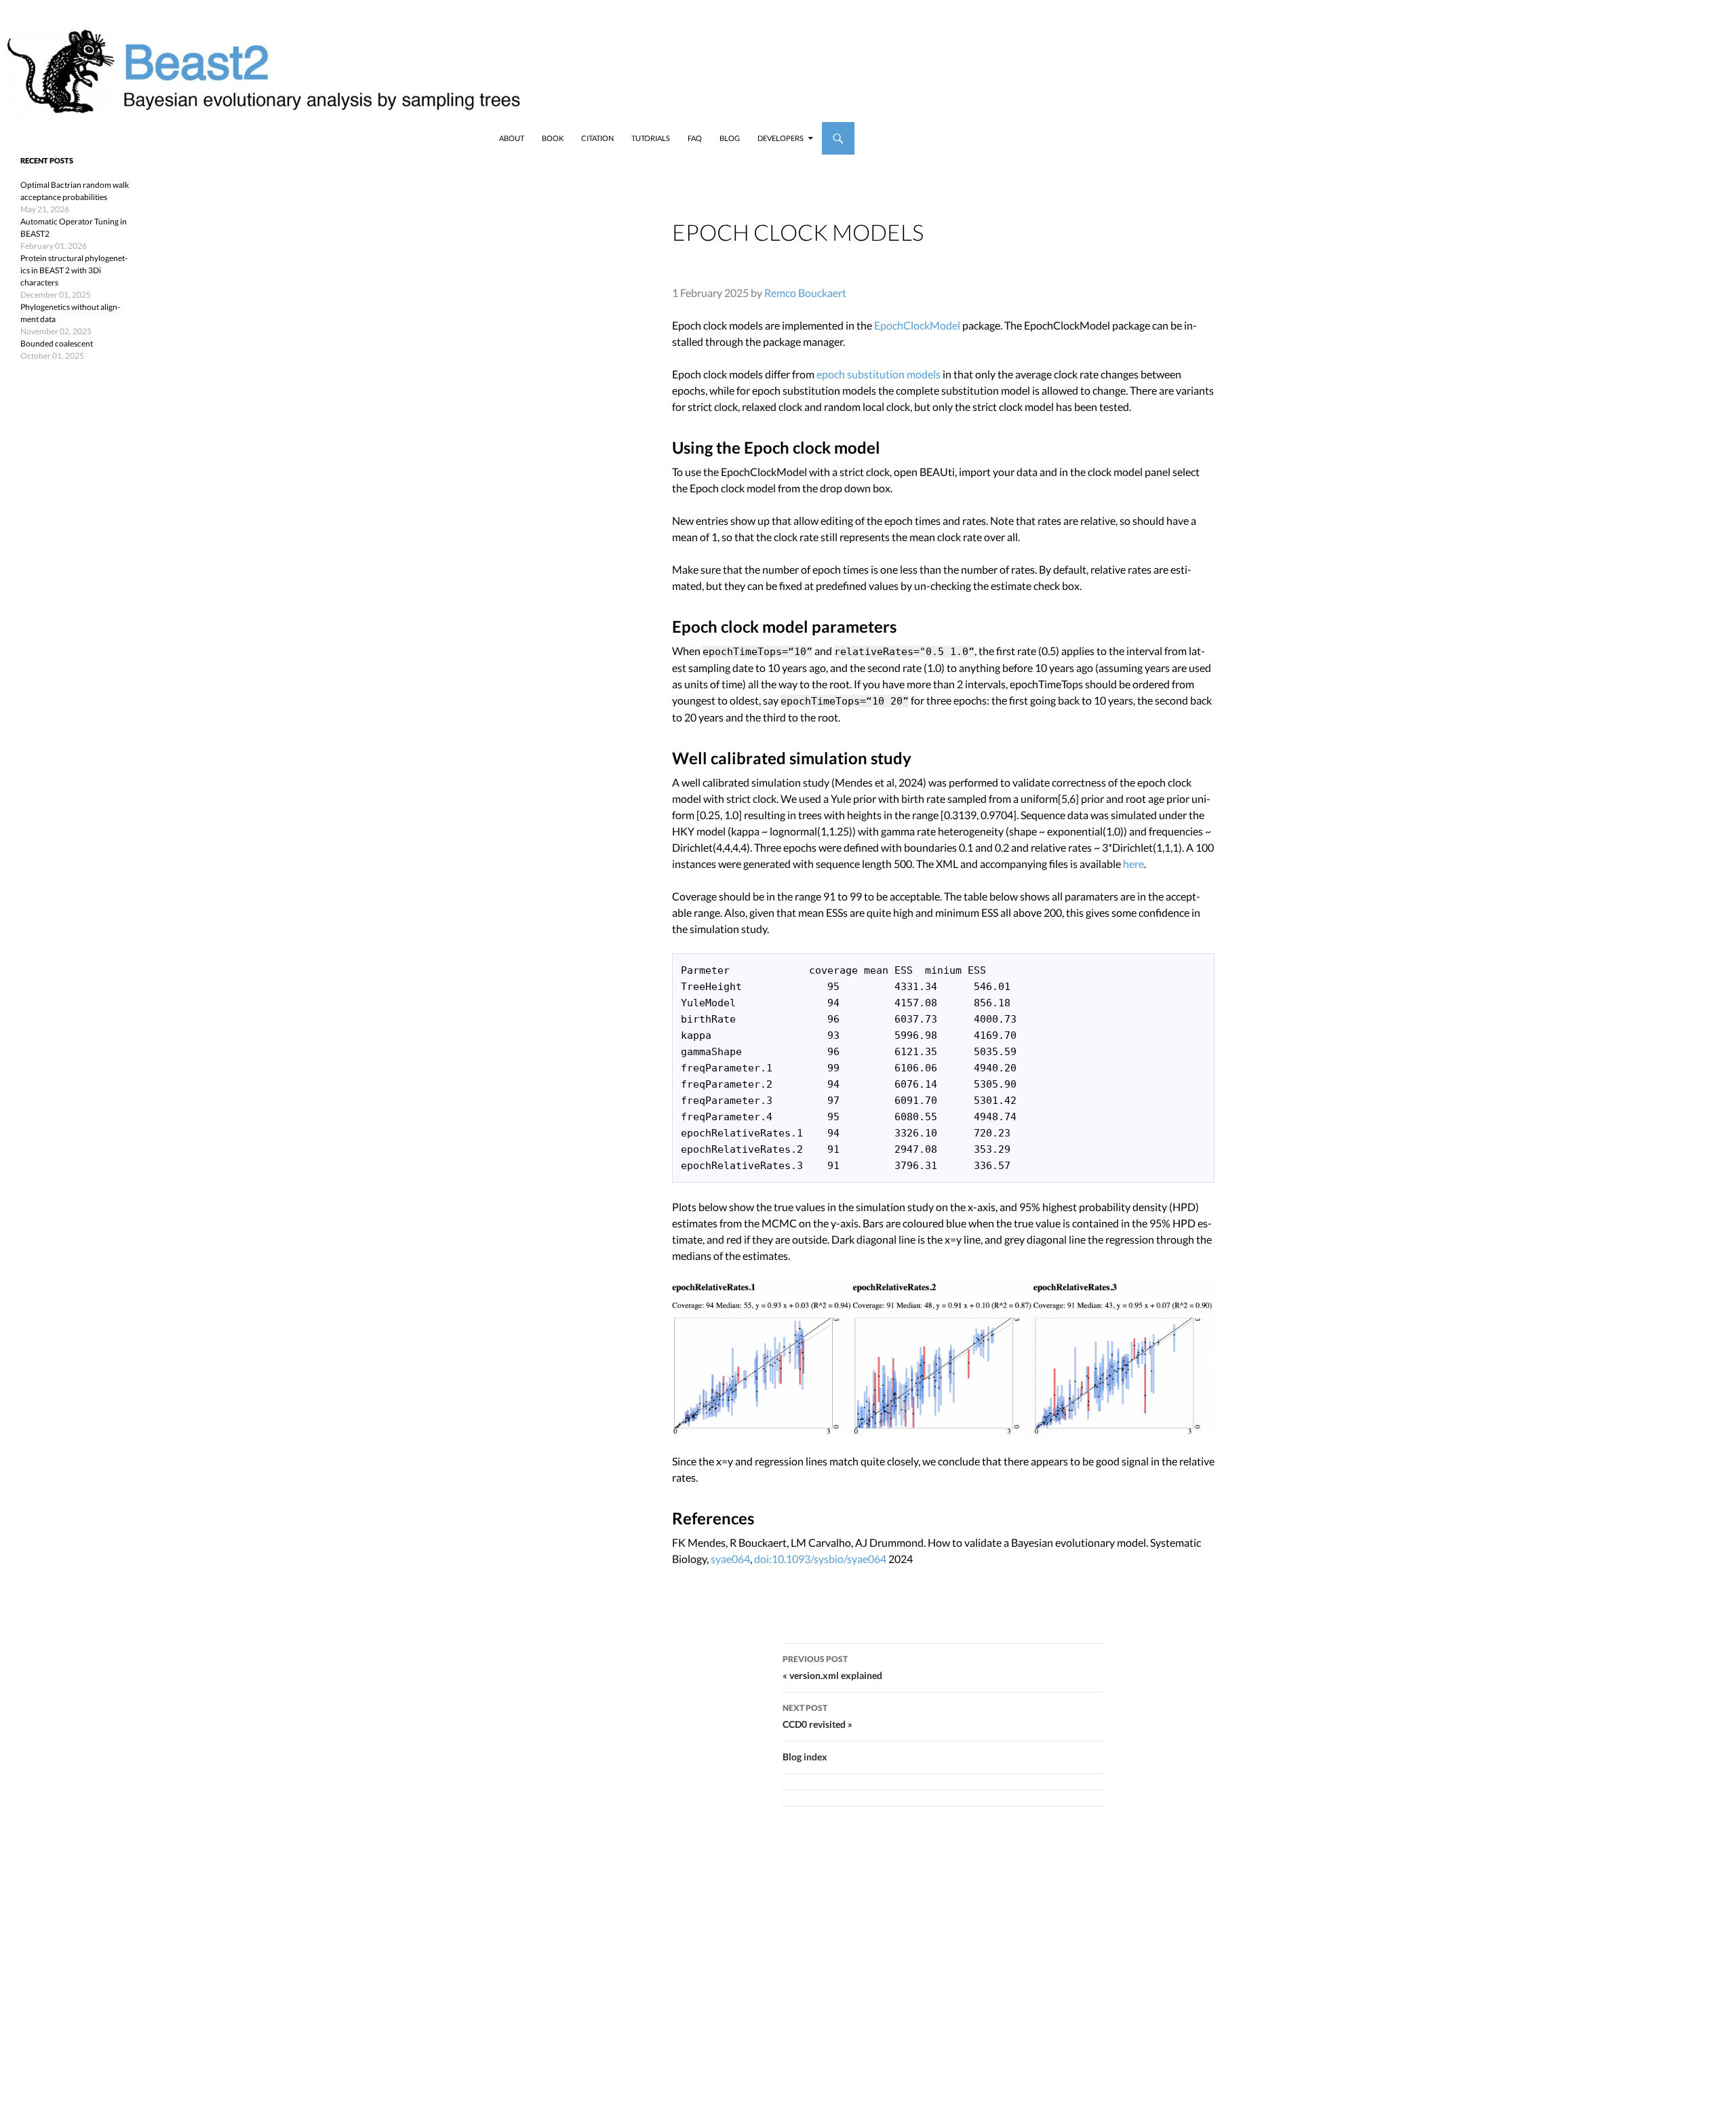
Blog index (805, 1757)
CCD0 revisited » (817, 1716)
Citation (597, 138)
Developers (781, 138)
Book (553, 138)
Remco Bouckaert (805, 293)
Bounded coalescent (57, 343)
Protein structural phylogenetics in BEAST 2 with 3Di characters (74, 270)
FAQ (695, 138)
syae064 (730, 1559)
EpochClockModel (917, 325)
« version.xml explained (832, 1667)
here (1133, 864)
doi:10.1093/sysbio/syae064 (820, 1559)
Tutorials (651, 138)
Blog (730, 138)
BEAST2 (80, 138)
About (512, 138)
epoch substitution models (879, 374)
